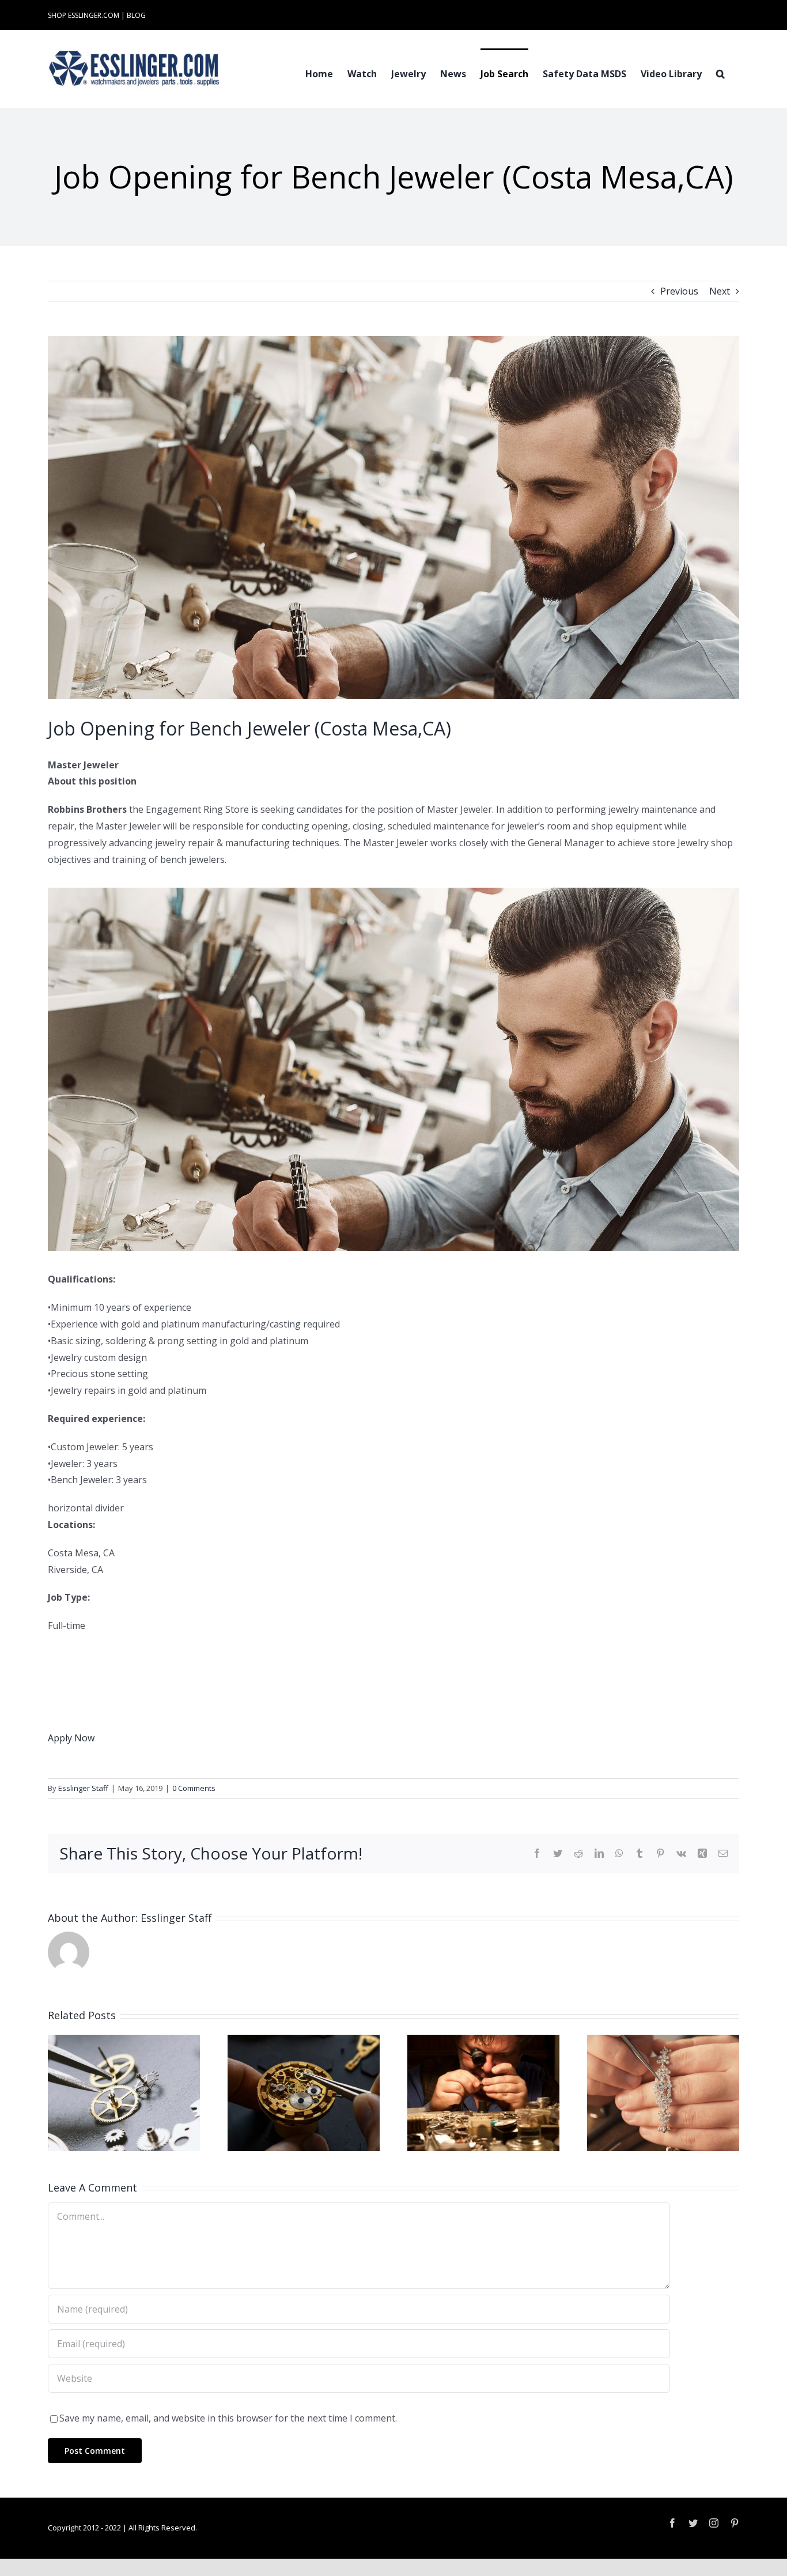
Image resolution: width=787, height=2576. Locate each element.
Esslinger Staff (83, 1788)
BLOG (136, 15)
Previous (679, 291)
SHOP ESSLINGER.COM (84, 15)
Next (720, 291)
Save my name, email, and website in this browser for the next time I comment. (228, 2418)
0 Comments (194, 1788)
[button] (720, 73)
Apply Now (71, 1738)
